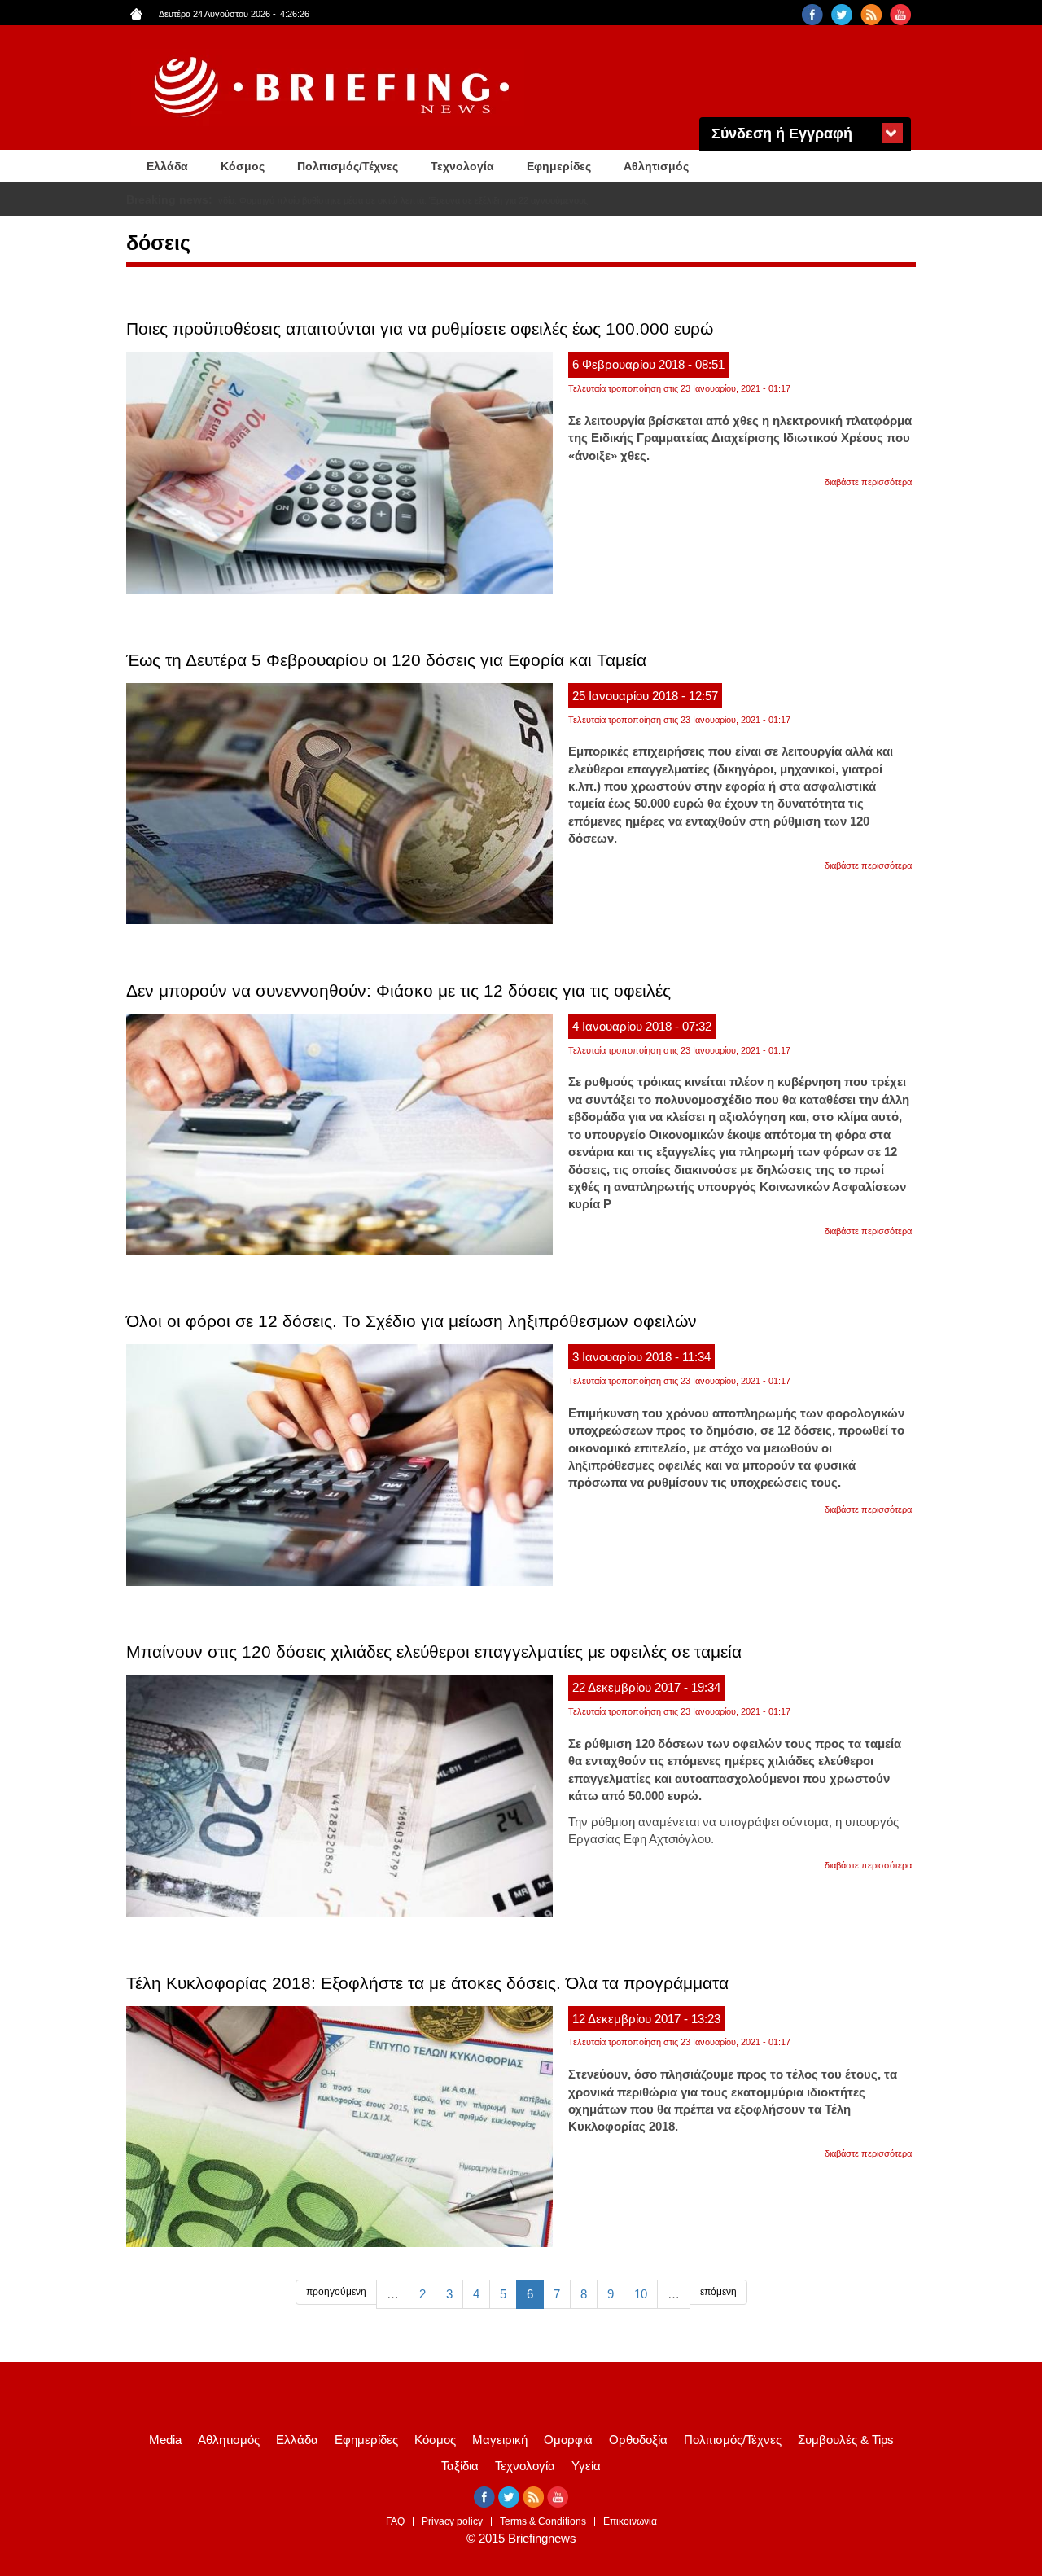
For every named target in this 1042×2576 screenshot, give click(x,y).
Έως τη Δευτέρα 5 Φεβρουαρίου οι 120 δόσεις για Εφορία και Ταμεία (386, 660)
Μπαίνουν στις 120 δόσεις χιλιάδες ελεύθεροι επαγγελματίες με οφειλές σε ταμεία (434, 1652)
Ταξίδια (460, 2466)
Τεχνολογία (462, 166)
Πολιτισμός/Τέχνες (348, 166)
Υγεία (586, 2466)
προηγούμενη (336, 2292)
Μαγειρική (500, 2440)
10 (641, 2294)
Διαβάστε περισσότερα (868, 482)
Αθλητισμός (656, 166)
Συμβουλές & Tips (846, 2440)
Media (165, 2440)
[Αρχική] (334, 88)
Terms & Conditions (543, 2521)
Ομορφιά (568, 2440)
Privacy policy (452, 2521)
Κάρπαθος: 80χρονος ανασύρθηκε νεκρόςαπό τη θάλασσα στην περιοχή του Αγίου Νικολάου (398, 200)
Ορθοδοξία (638, 2440)
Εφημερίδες (559, 166)
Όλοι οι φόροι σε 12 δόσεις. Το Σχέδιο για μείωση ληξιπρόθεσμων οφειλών (412, 1321)
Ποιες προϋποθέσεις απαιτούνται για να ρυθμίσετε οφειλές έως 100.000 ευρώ (420, 329)
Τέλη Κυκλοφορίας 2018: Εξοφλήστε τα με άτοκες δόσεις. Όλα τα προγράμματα (427, 1983)
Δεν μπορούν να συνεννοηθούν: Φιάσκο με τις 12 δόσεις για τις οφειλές (398, 990)
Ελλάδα (167, 166)
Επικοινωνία (630, 2521)
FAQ (395, 2521)
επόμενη (718, 2292)
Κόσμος (243, 166)
